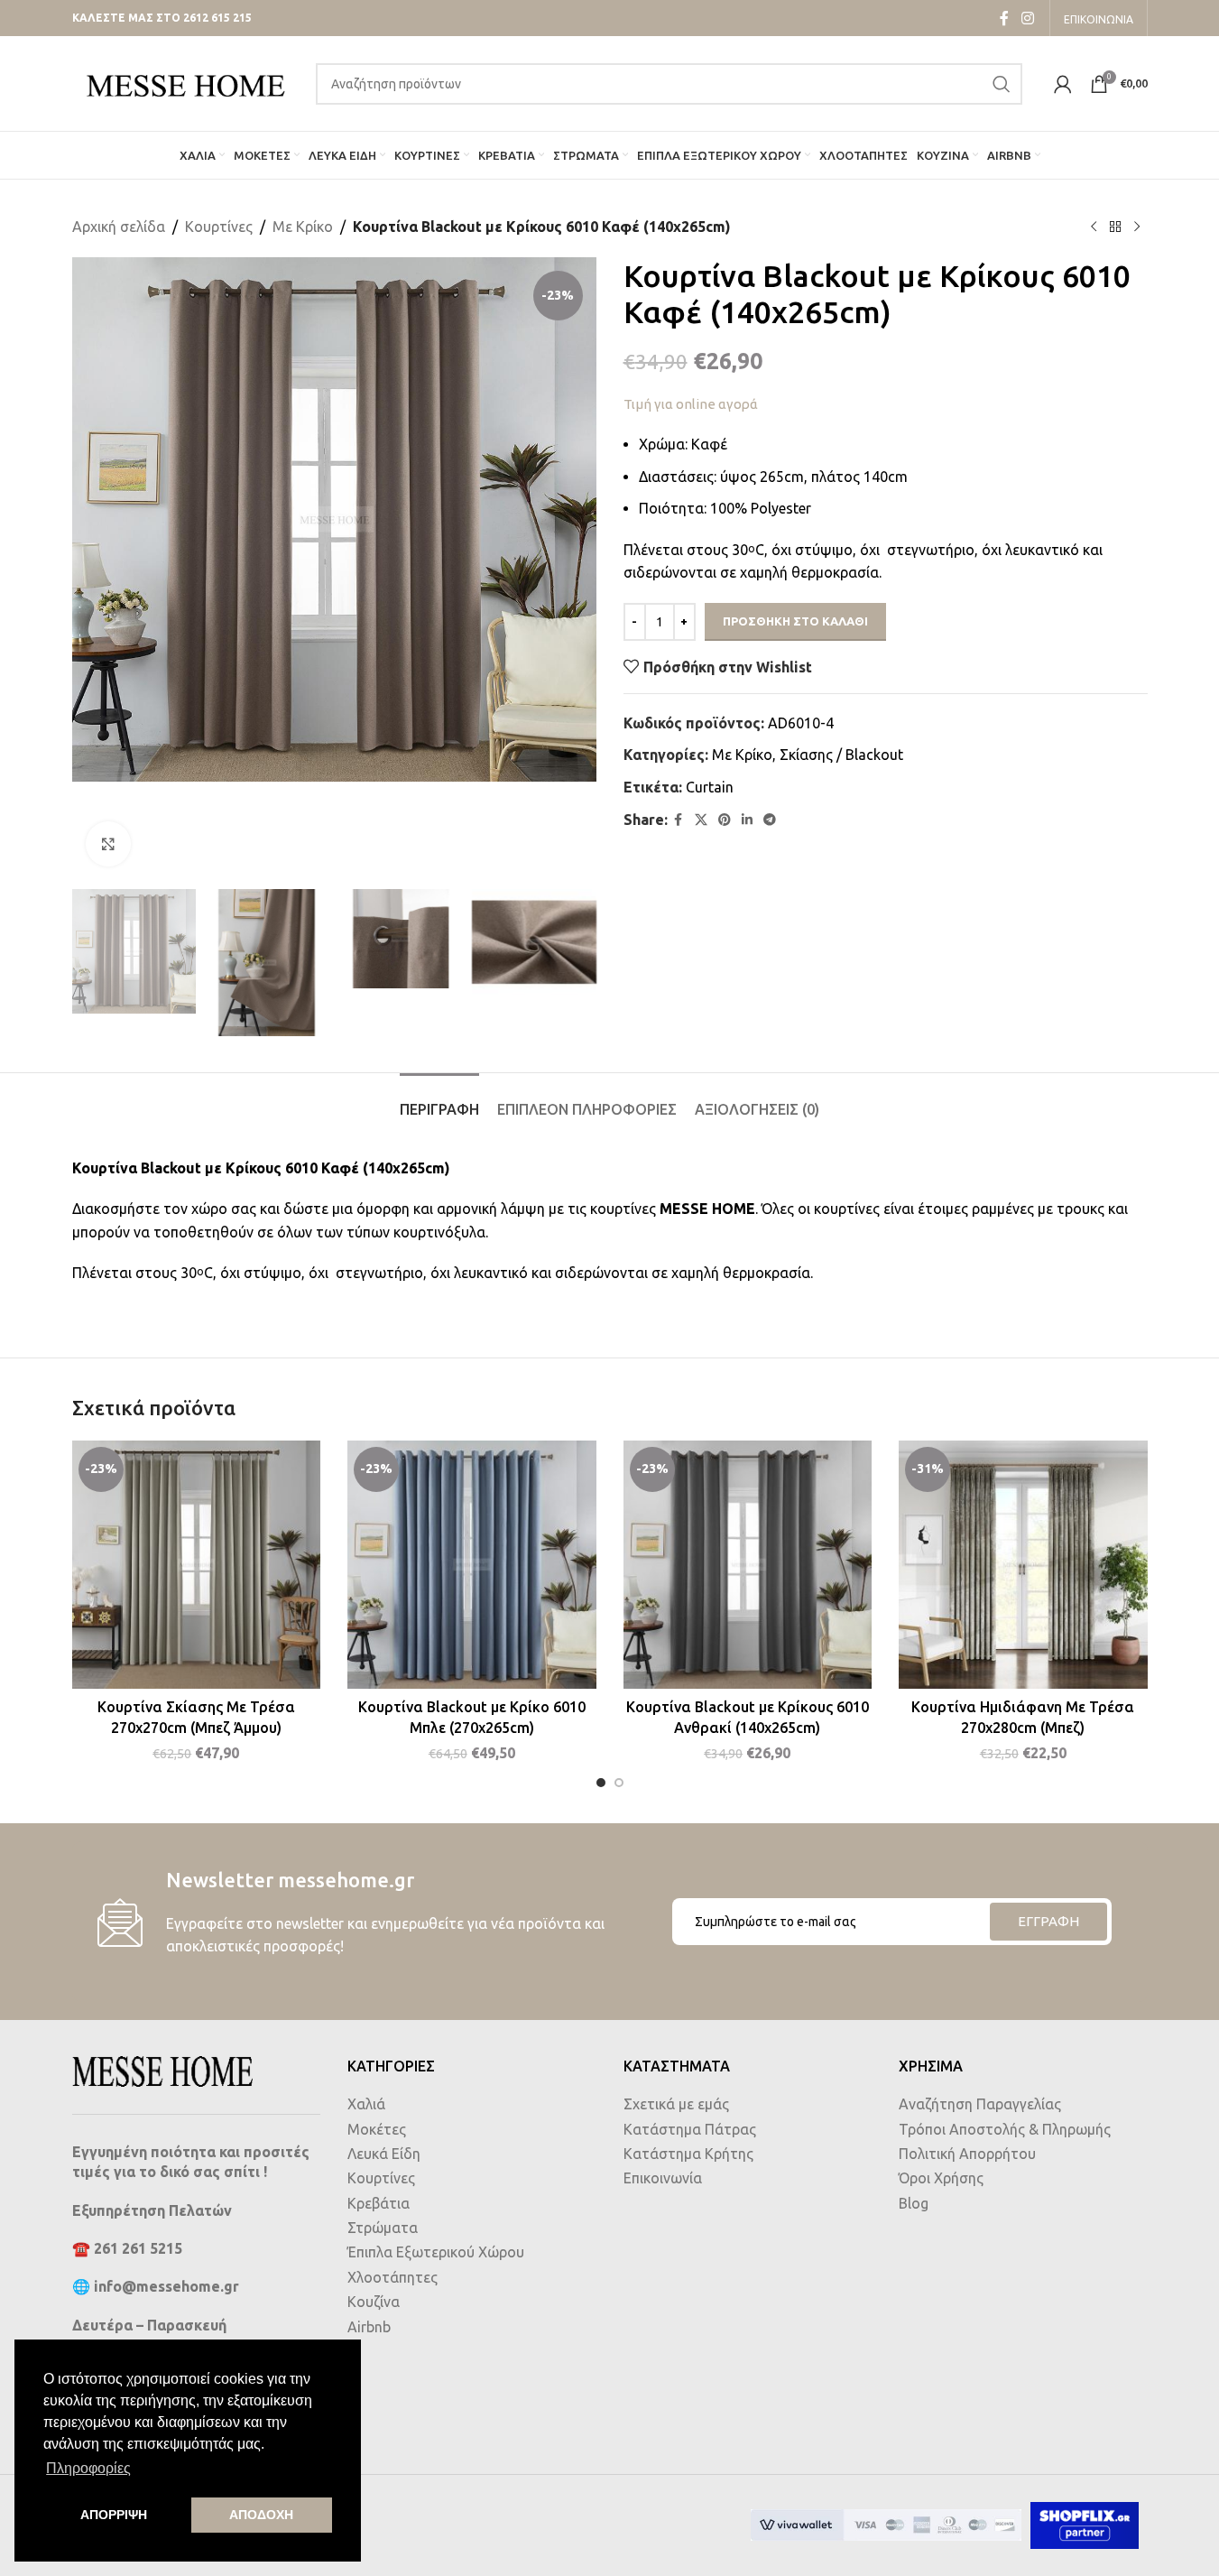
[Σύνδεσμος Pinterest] (725, 820)
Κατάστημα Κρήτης (688, 2154)
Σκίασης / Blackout (841, 755)
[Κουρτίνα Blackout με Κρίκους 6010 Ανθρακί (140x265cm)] (748, 1565)
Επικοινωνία (663, 2178)
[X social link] (701, 820)
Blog (914, 2203)
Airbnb (369, 2327)
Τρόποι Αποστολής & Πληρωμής (1005, 2129)
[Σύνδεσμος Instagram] (1027, 18)
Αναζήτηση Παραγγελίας (980, 2104)
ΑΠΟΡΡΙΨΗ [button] (114, 2515)
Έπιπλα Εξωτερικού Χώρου (436, 2252)
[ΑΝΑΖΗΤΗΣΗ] (1002, 84)
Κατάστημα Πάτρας (690, 2129)
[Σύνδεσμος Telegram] (770, 820)
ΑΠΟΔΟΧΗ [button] (261, 2515)
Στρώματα (383, 2228)
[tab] (439, 1101)
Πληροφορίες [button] (88, 2468)
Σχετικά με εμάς (676, 2104)
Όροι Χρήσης (941, 2178)
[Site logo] (185, 82)
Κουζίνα (374, 2302)
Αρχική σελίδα (119, 227)
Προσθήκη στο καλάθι (795, 621)
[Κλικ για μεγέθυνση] (108, 844)
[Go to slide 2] (619, 1783)
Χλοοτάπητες (392, 2277)
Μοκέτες (377, 2129)
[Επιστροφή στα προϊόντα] (1115, 227)
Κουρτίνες (219, 227)
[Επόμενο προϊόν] (1137, 227)
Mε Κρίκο (303, 227)
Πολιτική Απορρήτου (967, 2154)
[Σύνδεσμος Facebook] (1004, 18)
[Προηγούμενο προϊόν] (1094, 227)
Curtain (710, 787)
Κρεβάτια (379, 2203)
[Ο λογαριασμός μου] (1063, 84)
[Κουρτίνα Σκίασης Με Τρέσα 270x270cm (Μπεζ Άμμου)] (197, 1565)
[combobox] (669, 84)
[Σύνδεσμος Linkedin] (747, 820)
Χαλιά (366, 2104)
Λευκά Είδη (384, 2154)
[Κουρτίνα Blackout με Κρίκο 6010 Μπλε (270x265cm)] (472, 1565)
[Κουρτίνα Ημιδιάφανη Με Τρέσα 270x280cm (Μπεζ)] (1023, 1565)
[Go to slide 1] (601, 1783)
